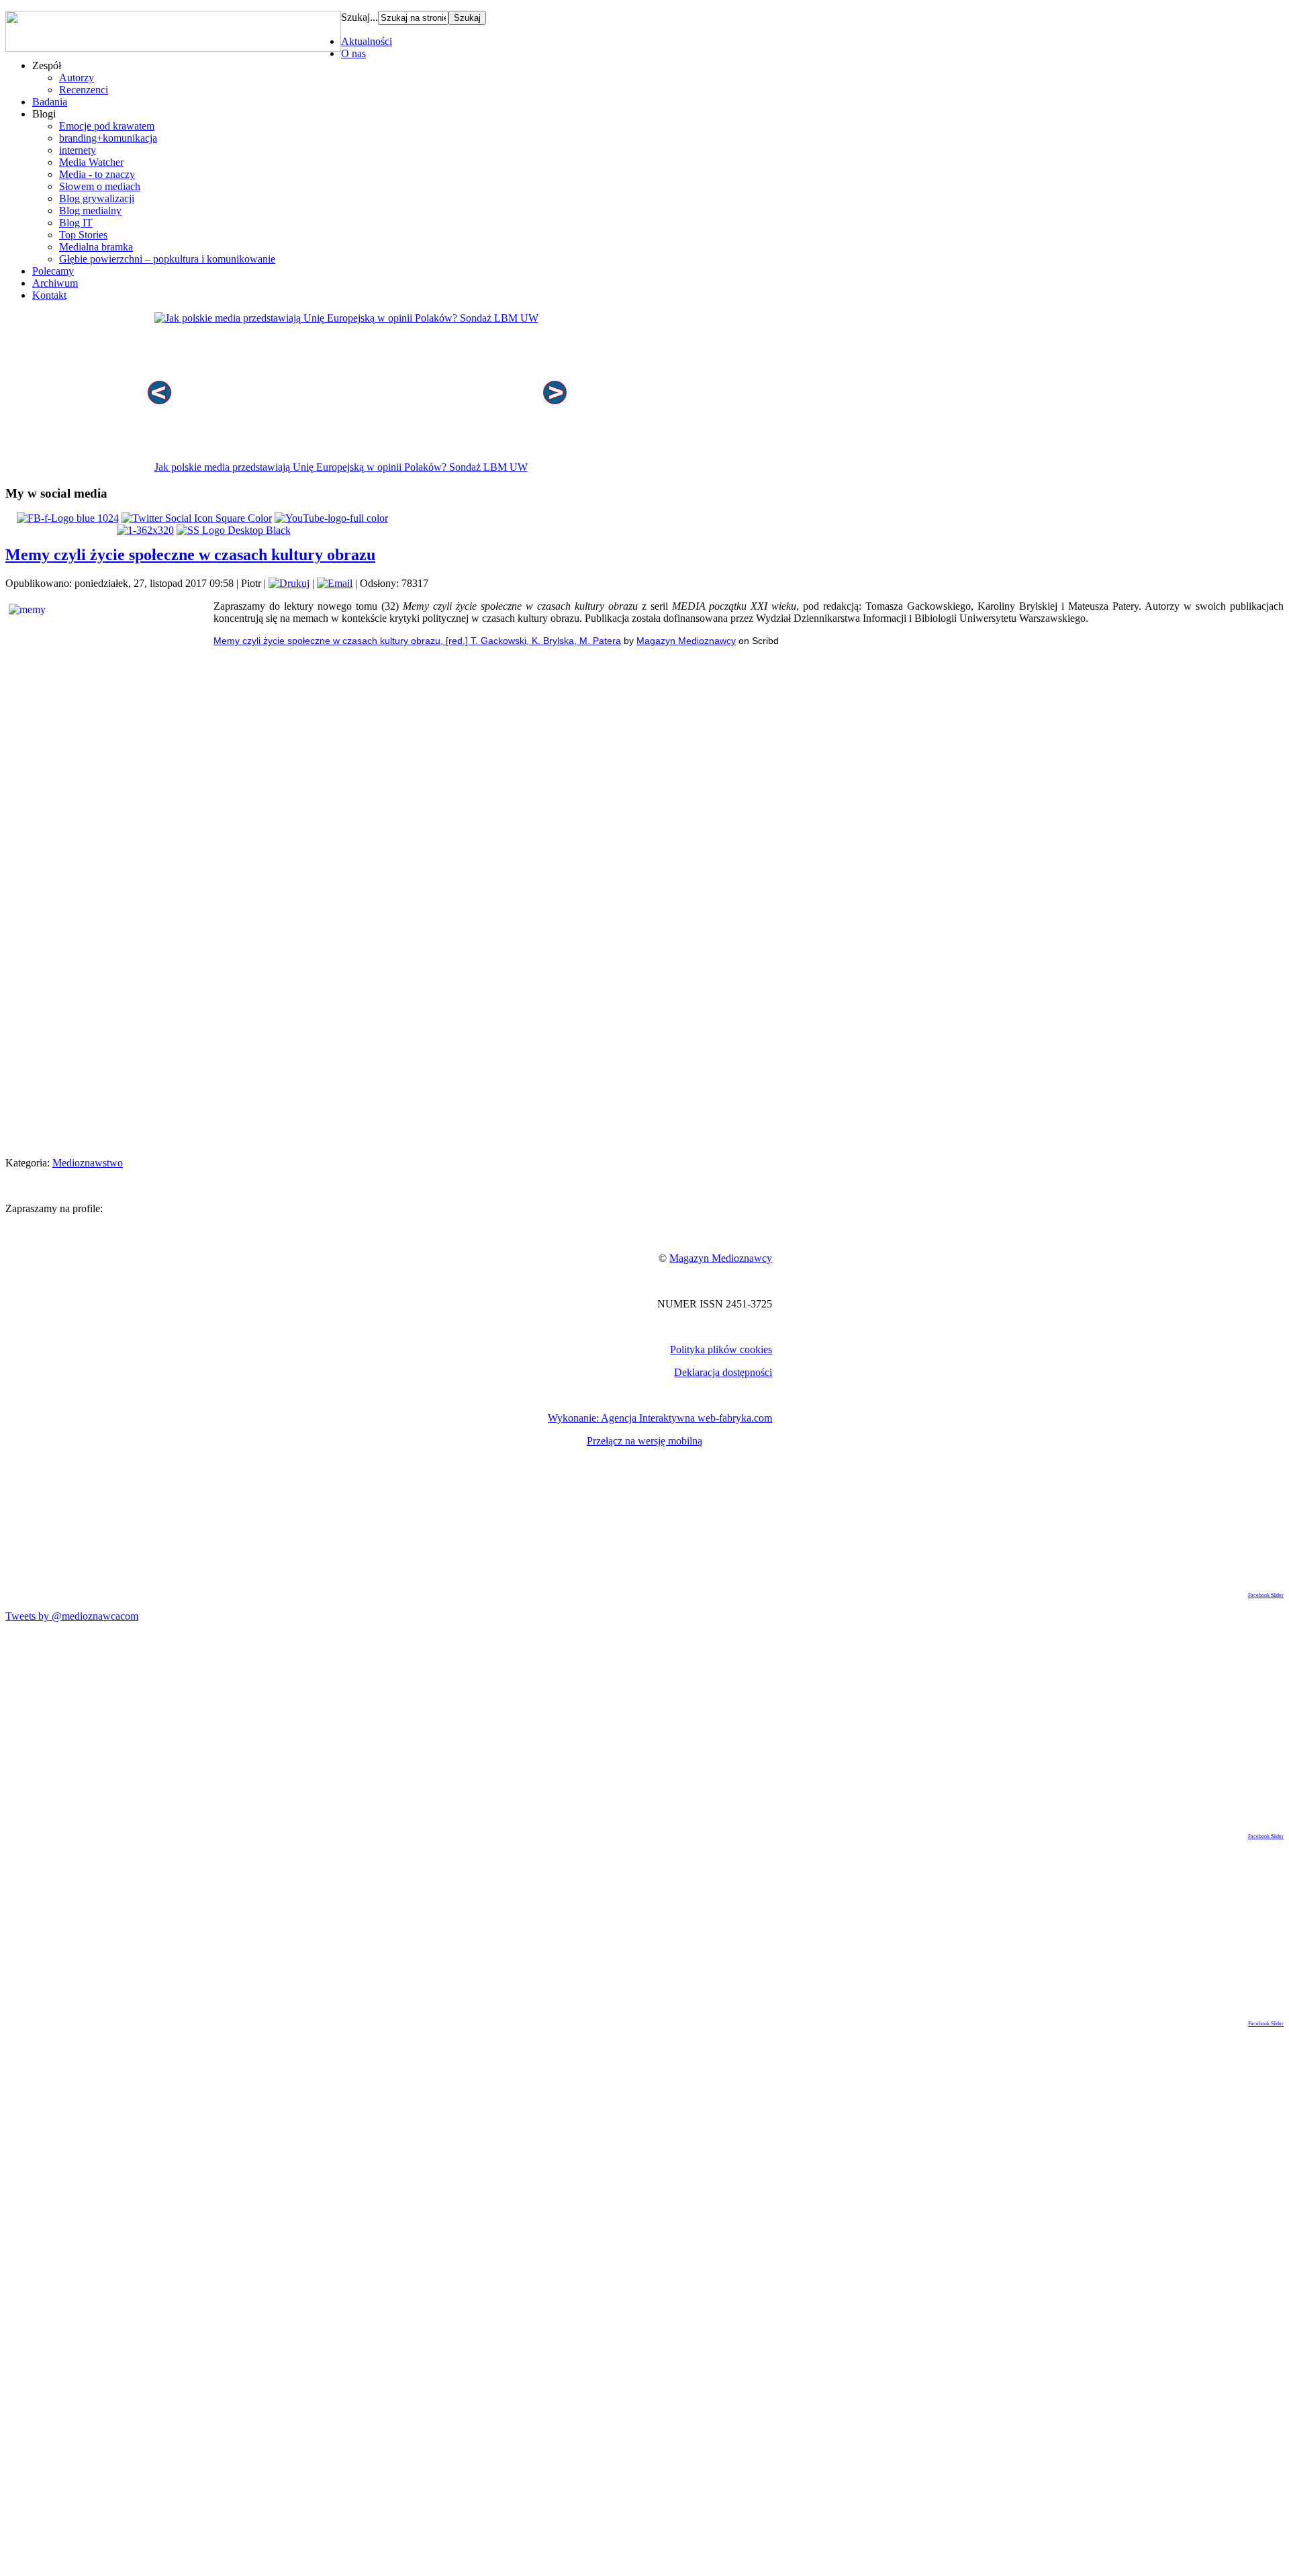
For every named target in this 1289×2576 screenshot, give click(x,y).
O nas (353, 53)
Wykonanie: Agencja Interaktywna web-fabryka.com (660, 1418)
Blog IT (76, 223)
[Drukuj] (289, 583)
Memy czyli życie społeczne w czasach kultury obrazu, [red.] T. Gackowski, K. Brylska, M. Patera (417, 641)
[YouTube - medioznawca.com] (331, 518)
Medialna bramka (96, 247)
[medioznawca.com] (68, 518)
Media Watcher (91, 162)
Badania (50, 102)
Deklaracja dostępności (723, 1372)
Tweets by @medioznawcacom (72, 1616)
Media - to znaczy (97, 174)
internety (78, 150)
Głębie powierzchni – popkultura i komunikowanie (167, 259)
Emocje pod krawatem (107, 126)
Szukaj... (360, 17)
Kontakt (49, 295)
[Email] (335, 583)
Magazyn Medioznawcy (686, 641)
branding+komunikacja (108, 138)
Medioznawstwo (88, 1163)
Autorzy (77, 78)
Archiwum (55, 283)
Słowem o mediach (100, 186)
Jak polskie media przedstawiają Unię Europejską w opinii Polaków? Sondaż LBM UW (341, 467)
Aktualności (367, 41)
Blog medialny (90, 211)
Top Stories (83, 235)
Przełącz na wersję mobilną (644, 1441)
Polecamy (53, 271)
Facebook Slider (1266, 1595)
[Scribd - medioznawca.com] (145, 530)
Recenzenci (84, 90)
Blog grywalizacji (97, 198)
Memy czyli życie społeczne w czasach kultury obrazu (190, 555)
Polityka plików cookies (721, 1349)
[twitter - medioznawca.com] (197, 518)
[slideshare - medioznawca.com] (234, 530)
